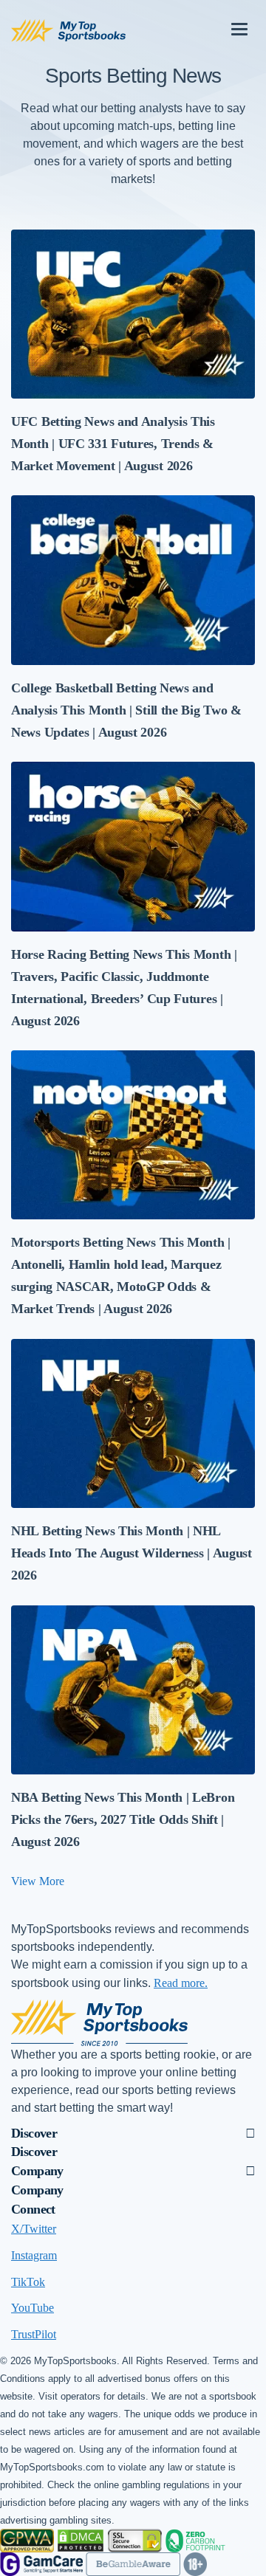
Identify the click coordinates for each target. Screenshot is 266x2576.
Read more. (181, 1983)
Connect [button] (33, 2209)
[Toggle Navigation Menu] (239, 24)
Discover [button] (34, 2133)
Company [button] (37, 2171)
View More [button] (38, 1881)
